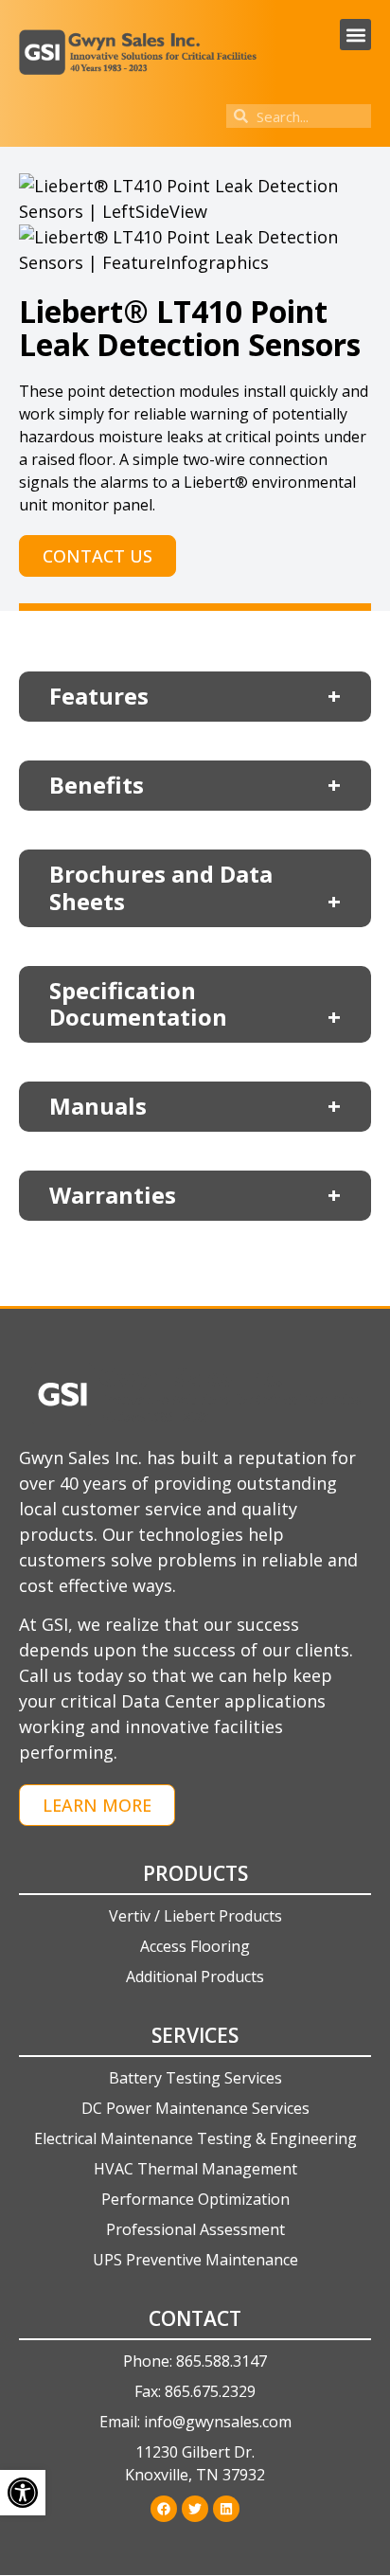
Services (195, 2035)
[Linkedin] (226, 2509)
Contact (195, 2318)
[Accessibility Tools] (23, 2493)
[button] (355, 35)
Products (195, 1873)
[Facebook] (164, 2509)
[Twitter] (195, 2509)
